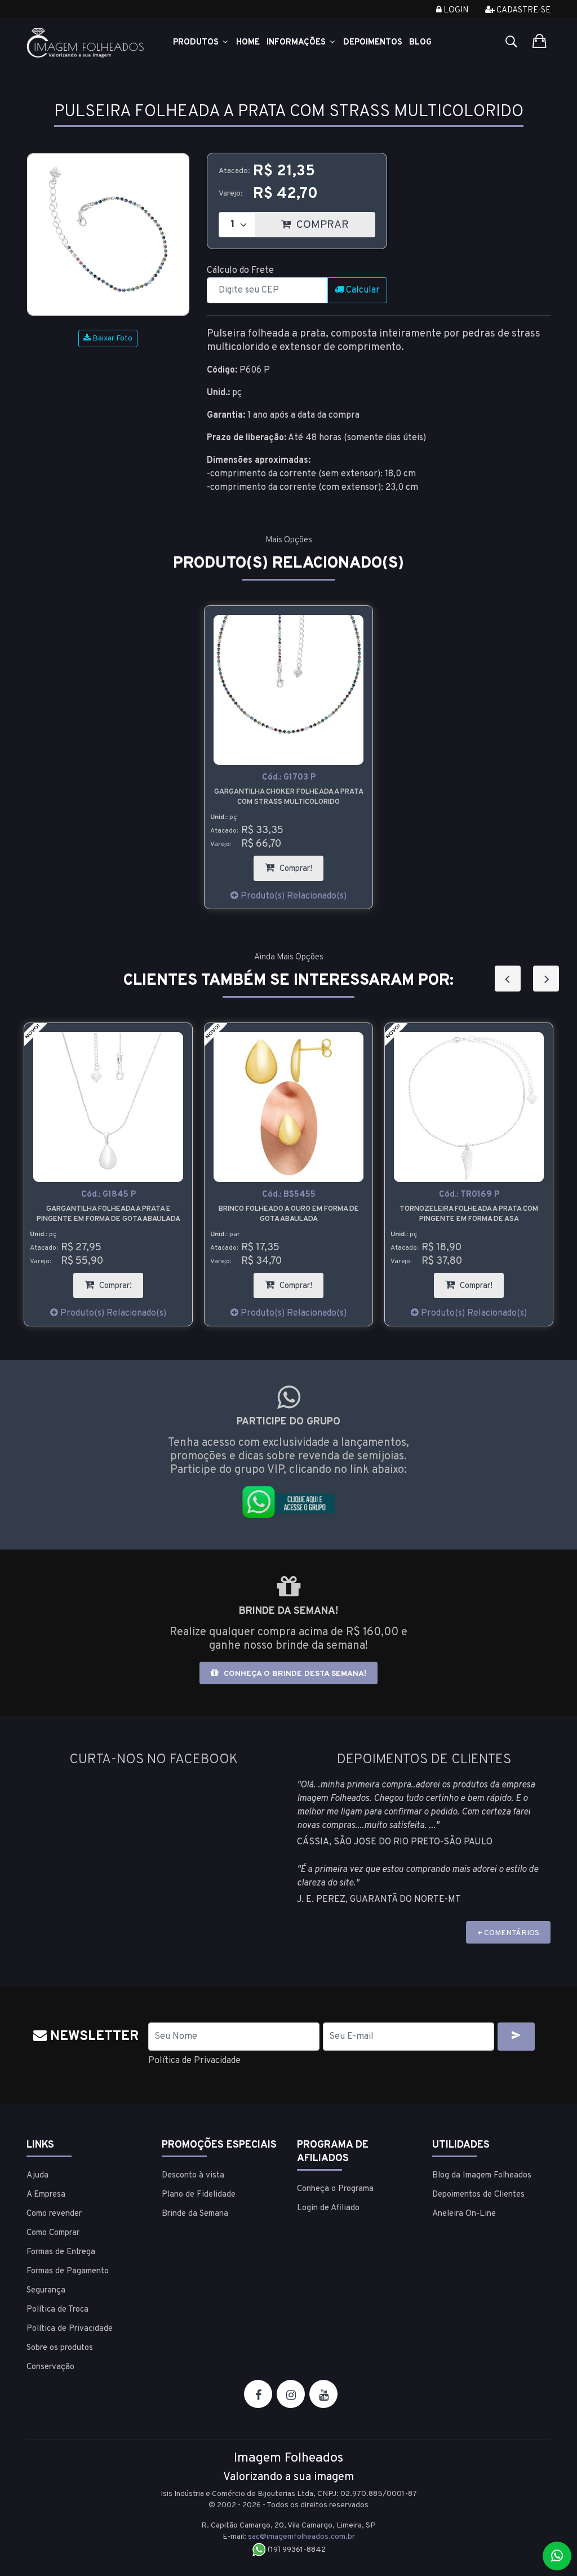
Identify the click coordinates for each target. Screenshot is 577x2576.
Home (248, 43)
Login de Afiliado (328, 2208)
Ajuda (37, 2176)
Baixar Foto (112, 338)
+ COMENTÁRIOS (508, 1933)
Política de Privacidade (194, 2061)
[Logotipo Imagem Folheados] (86, 43)
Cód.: (289, 778)
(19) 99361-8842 (296, 2550)
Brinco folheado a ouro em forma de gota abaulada (289, 1214)
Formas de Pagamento (68, 2271)
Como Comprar (53, 2233)
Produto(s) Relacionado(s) (292, 896)
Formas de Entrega (61, 2252)
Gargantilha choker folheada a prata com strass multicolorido (289, 797)
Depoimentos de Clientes (478, 2195)
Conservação (50, 2367)
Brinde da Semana (195, 2214)
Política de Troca (57, 2310)
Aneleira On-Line (464, 2214)
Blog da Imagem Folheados (482, 2176)
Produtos (197, 43)
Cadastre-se (523, 10)
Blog (420, 43)
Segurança (46, 2290)
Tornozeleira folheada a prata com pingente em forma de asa (469, 1214)
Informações (297, 43)
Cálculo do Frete (240, 271)
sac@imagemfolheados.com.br (301, 2537)
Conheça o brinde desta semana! (294, 1674)
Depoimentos (373, 43)
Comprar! (300, 865)
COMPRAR (334, 222)
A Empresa (46, 2195)
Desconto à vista (193, 2176)
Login (455, 10)
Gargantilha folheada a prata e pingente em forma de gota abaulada (108, 1214)
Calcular (362, 290)
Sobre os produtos (60, 2348)
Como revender (54, 2214)
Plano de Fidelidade (199, 2195)
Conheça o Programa (335, 2189)
